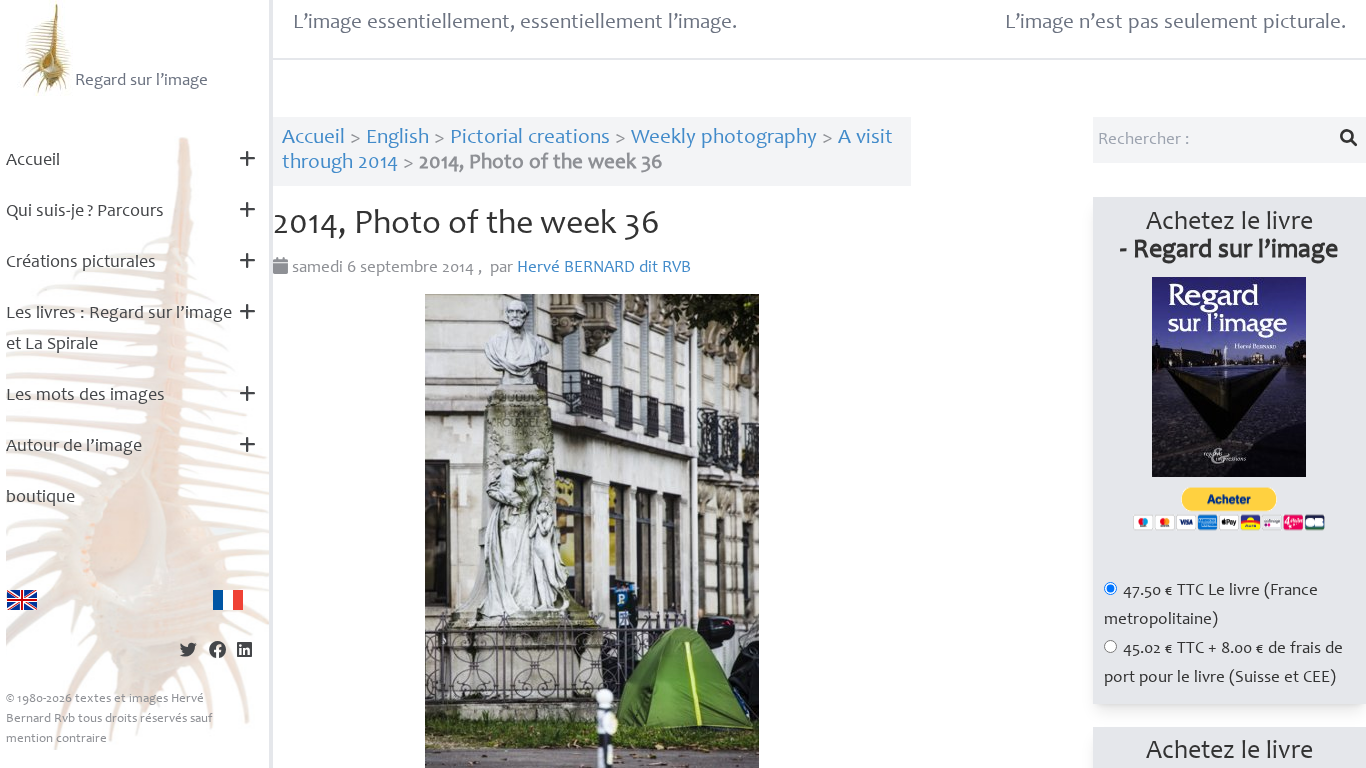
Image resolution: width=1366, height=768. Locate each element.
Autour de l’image (74, 447)
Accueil (33, 161)
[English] (22, 600)
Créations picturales (81, 263)
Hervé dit (604, 268)
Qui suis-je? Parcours (85, 212)
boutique (40, 498)
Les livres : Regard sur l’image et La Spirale (119, 329)
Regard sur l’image (141, 81)
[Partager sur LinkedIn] (244, 652)
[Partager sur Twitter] (188, 652)
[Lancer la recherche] (1349, 140)
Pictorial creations (530, 138)
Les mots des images (85, 396)
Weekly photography (724, 138)
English (397, 138)
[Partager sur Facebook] (217, 652)
